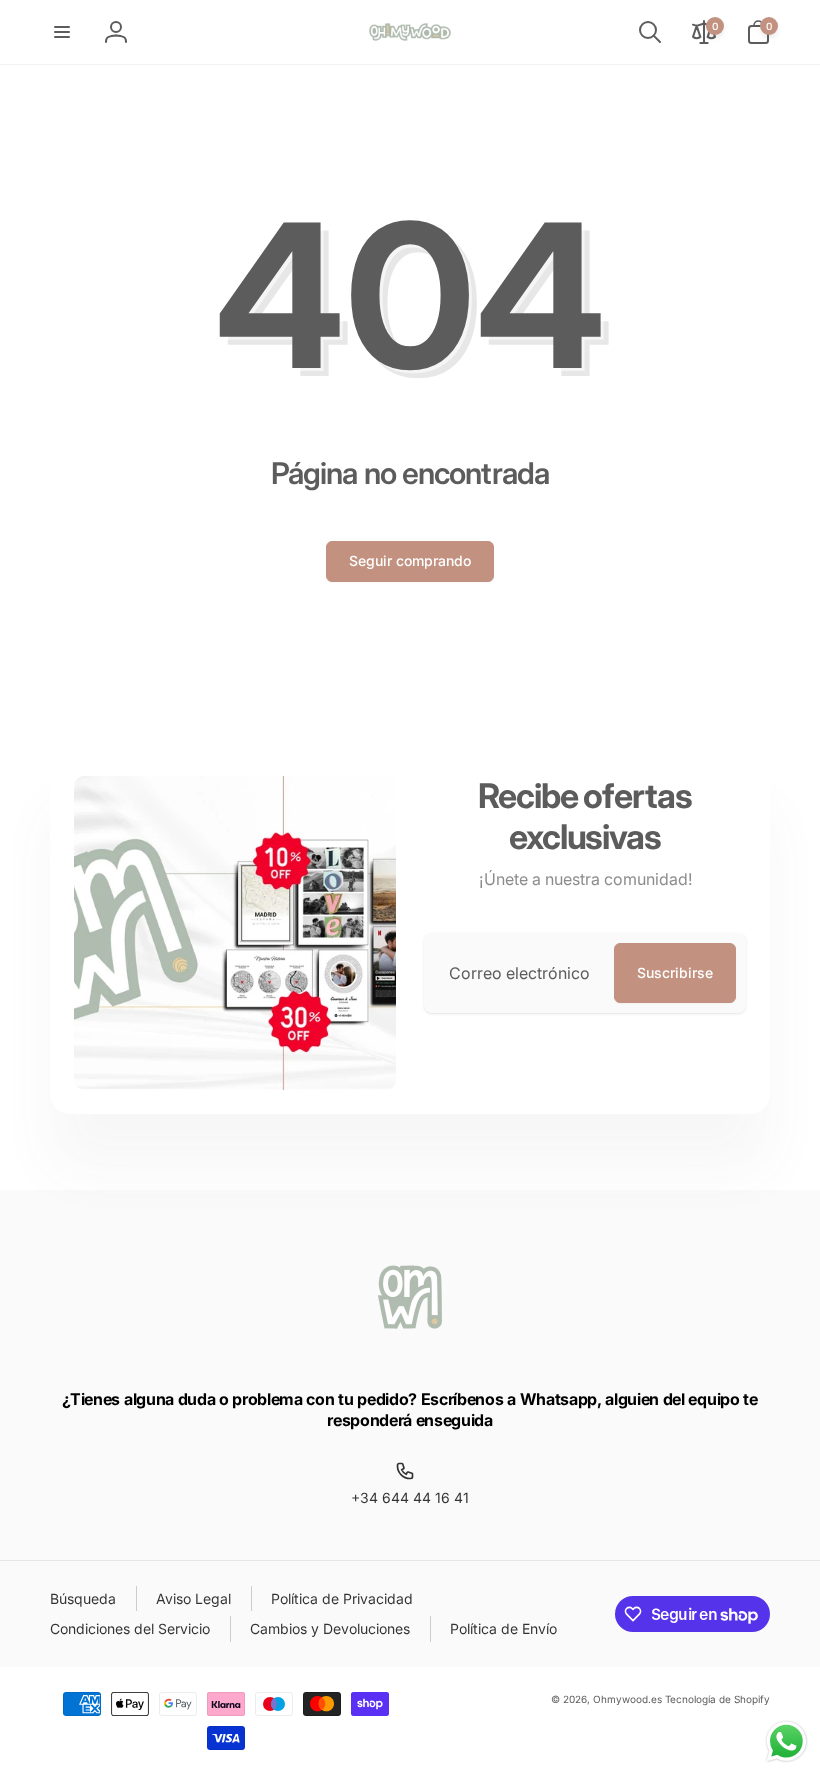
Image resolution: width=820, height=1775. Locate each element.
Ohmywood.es (627, 1699)
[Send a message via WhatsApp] (786, 1741)
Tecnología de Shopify (717, 1699)
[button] (62, 32)
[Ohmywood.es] (410, 1346)
